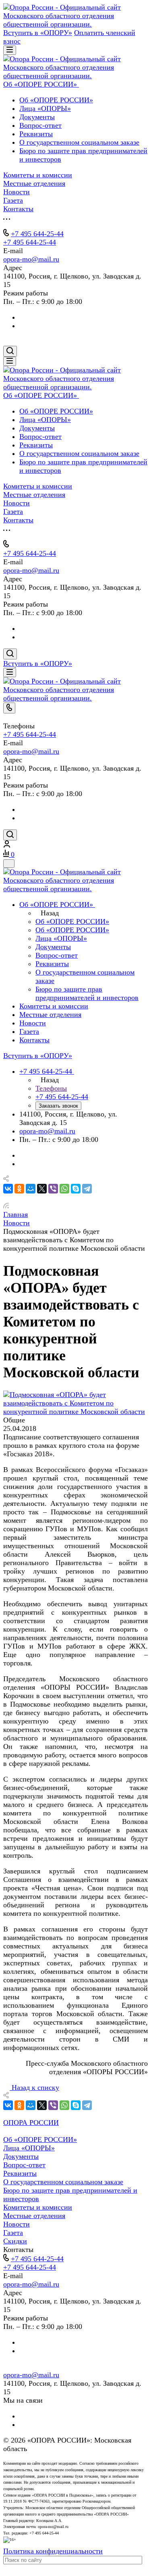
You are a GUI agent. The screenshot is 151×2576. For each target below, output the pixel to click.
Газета (13, 2233)
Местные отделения (34, 2216)
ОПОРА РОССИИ (31, 2123)
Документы (37, 117)
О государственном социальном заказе (79, 142)
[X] (42, 1189)
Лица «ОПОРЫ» (45, 108)
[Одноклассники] (19, 1189)
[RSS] (6, 1206)
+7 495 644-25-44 (37, 234)
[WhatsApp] (64, 1189)
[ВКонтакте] (8, 1189)
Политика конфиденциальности (53, 2551)
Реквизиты (36, 134)
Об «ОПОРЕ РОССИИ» (56, 100)
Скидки (15, 2241)
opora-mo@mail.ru (31, 259)
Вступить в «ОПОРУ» (38, 33)
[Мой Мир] (31, 1189)
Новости (17, 2224)
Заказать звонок (58, 1106)
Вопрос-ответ (40, 125)
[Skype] (76, 1189)
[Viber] (53, 1189)
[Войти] (7, 845)
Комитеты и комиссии (38, 2207)
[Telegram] (87, 1189)
